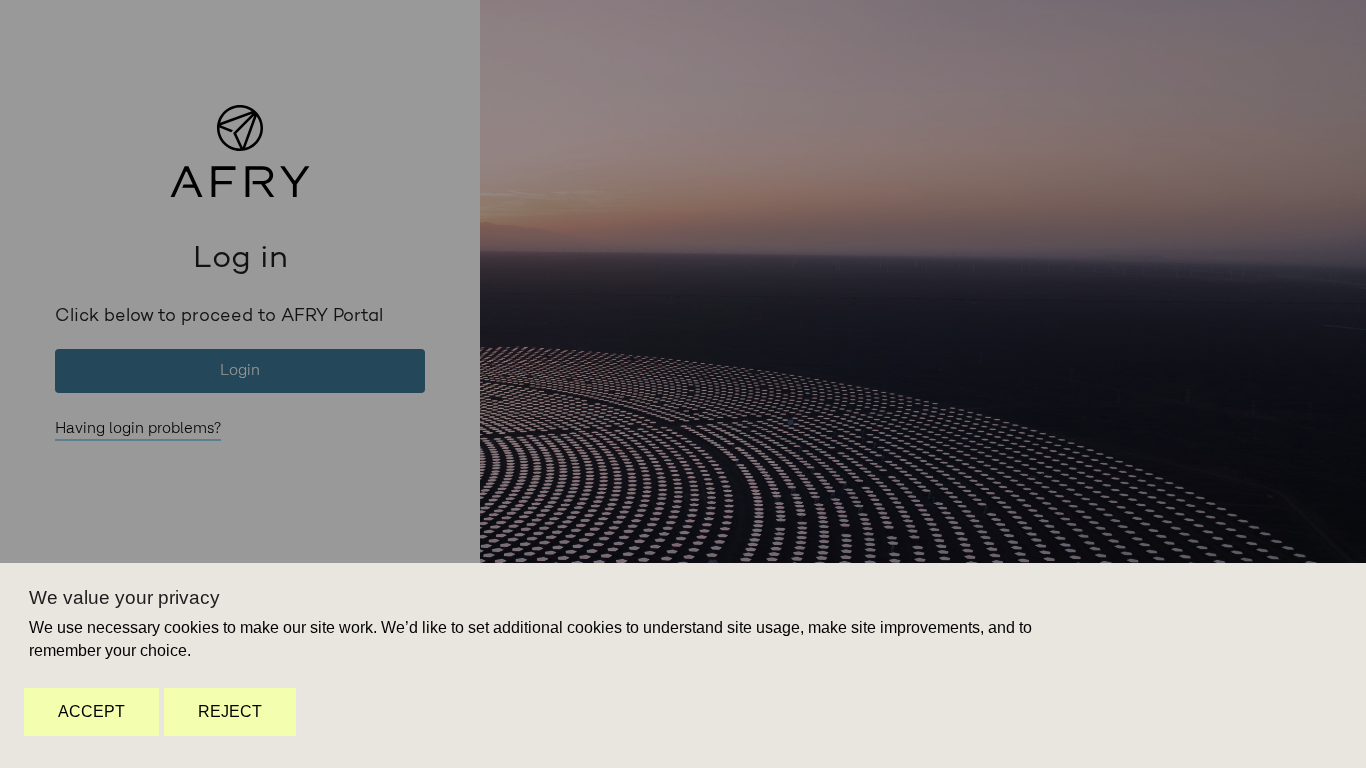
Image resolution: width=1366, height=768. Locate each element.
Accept (91, 711)
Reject (230, 711)
